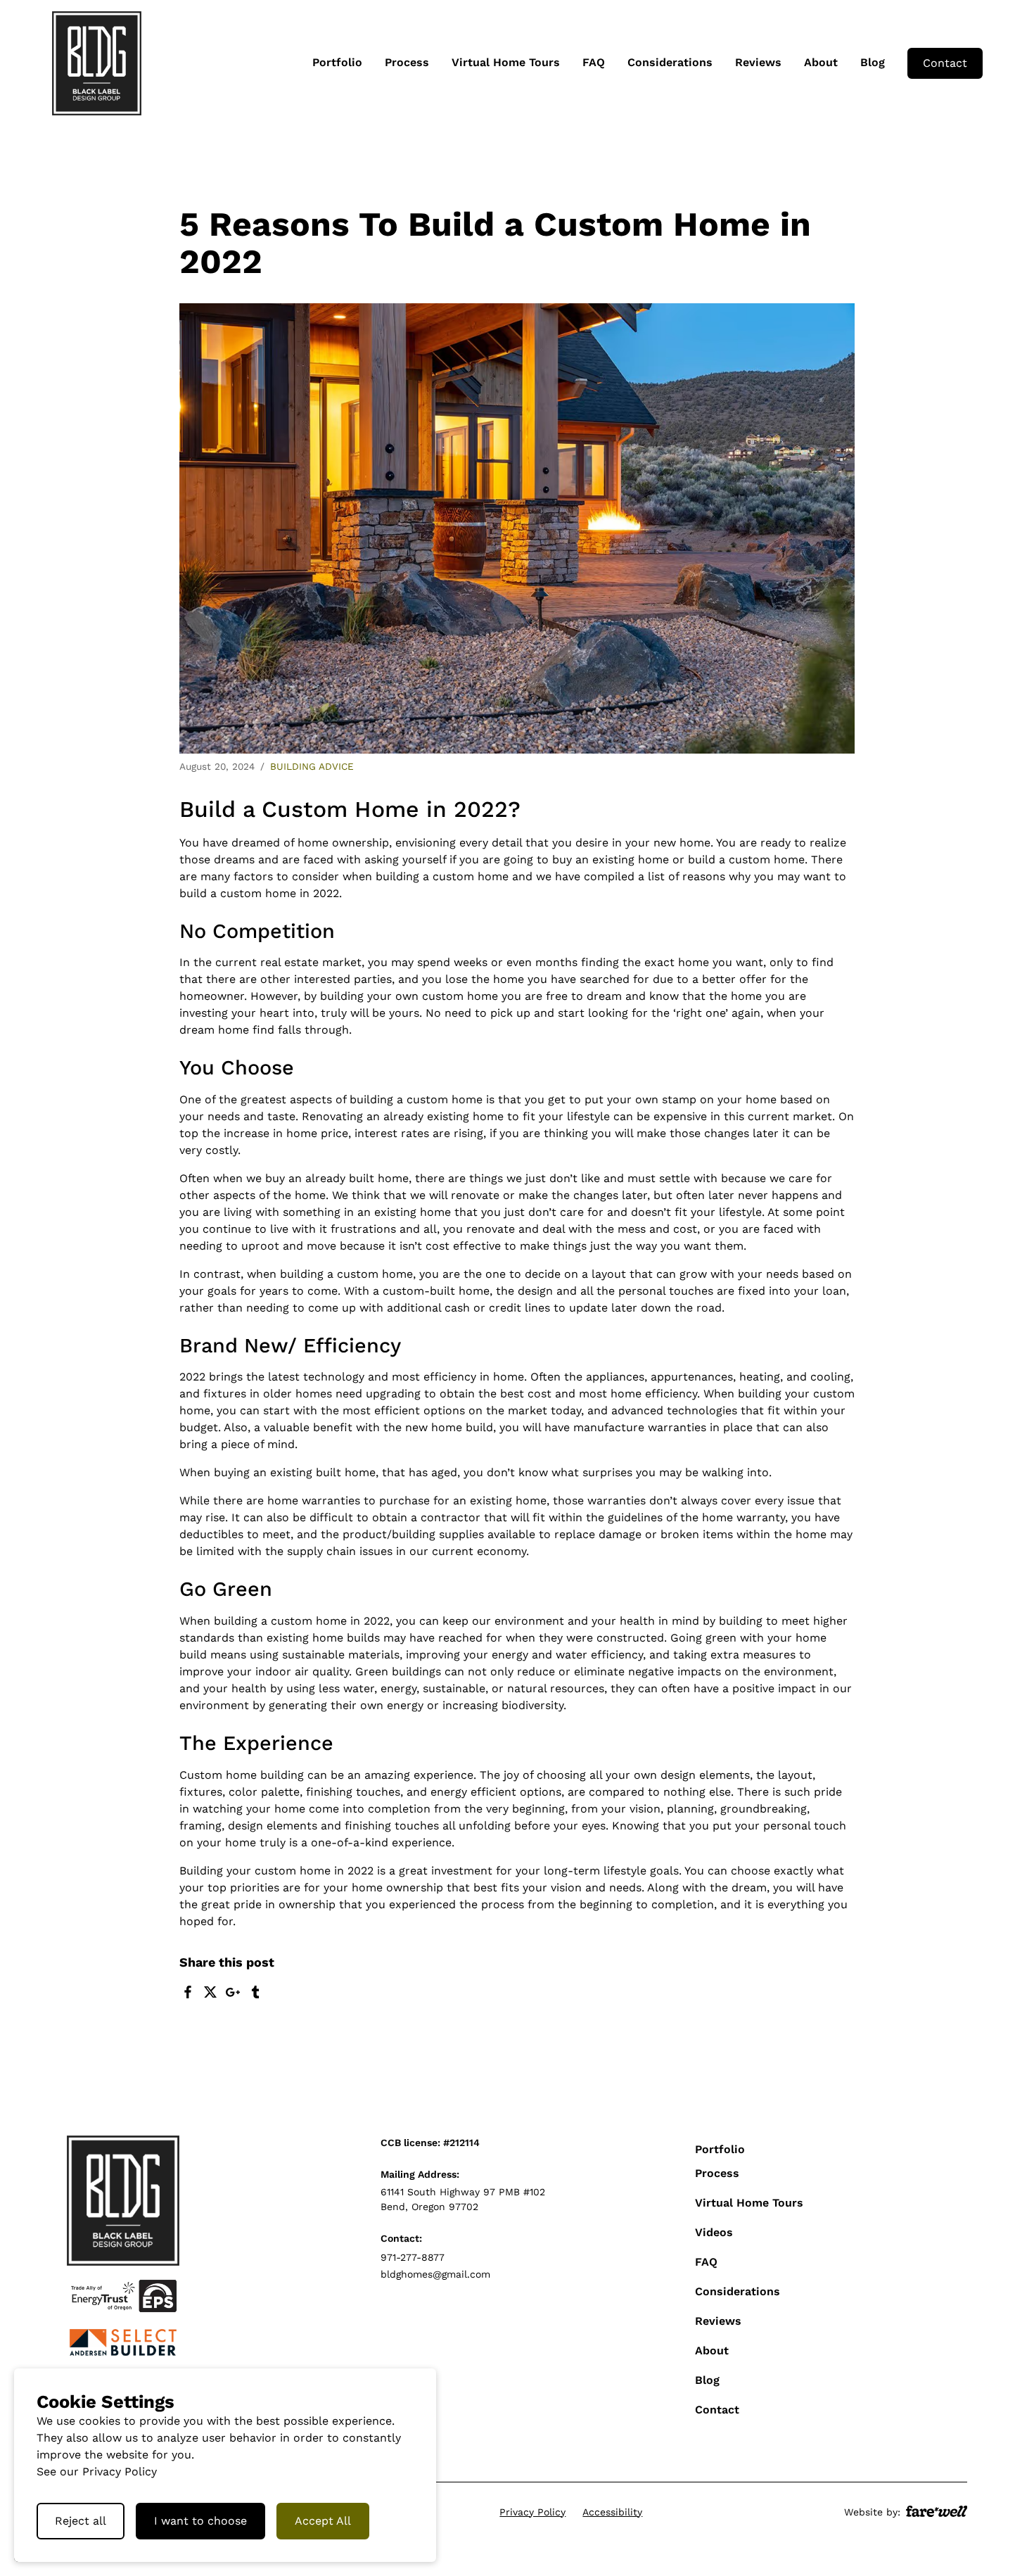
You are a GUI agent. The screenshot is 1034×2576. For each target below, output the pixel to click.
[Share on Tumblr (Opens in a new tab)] (255, 1992)
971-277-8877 (413, 2257)
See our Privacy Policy (97, 2472)
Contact (945, 63)
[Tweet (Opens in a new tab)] (210, 1992)
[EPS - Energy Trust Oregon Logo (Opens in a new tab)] (123, 2296)
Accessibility (612, 2512)
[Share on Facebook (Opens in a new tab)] (188, 1992)
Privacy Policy (532, 2512)
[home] (97, 63)
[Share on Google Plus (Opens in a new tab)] (233, 1992)
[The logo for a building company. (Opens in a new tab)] (123, 2342)
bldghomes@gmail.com (435, 2274)
